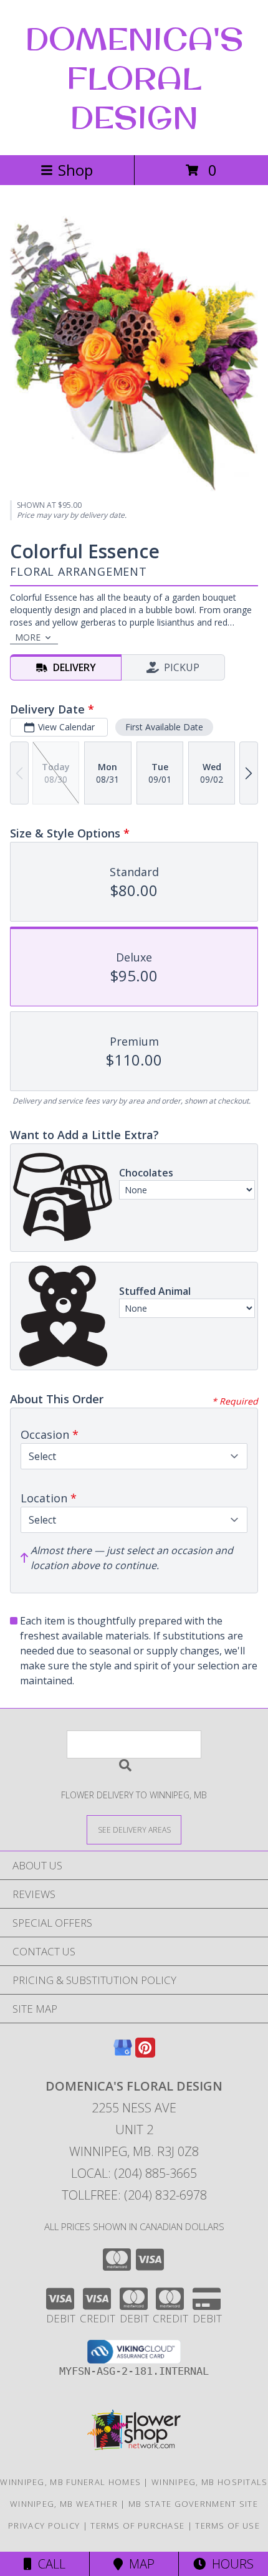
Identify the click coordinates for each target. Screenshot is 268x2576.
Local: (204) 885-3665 (134, 2173)
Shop (75, 170)
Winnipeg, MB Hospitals (210, 2482)
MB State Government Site (193, 2504)
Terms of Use (227, 2526)
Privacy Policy (44, 2526)
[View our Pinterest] (145, 2054)
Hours (230, 2564)
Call (49, 2564)
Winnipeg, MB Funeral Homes (70, 2482)
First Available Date (164, 727)
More (28, 637)
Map (139, 2564)
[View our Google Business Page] (123, 2054)
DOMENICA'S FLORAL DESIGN (134, 78)
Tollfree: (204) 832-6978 (134, 2195)
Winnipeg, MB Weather (64, 2504)
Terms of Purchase (137, 2526)
